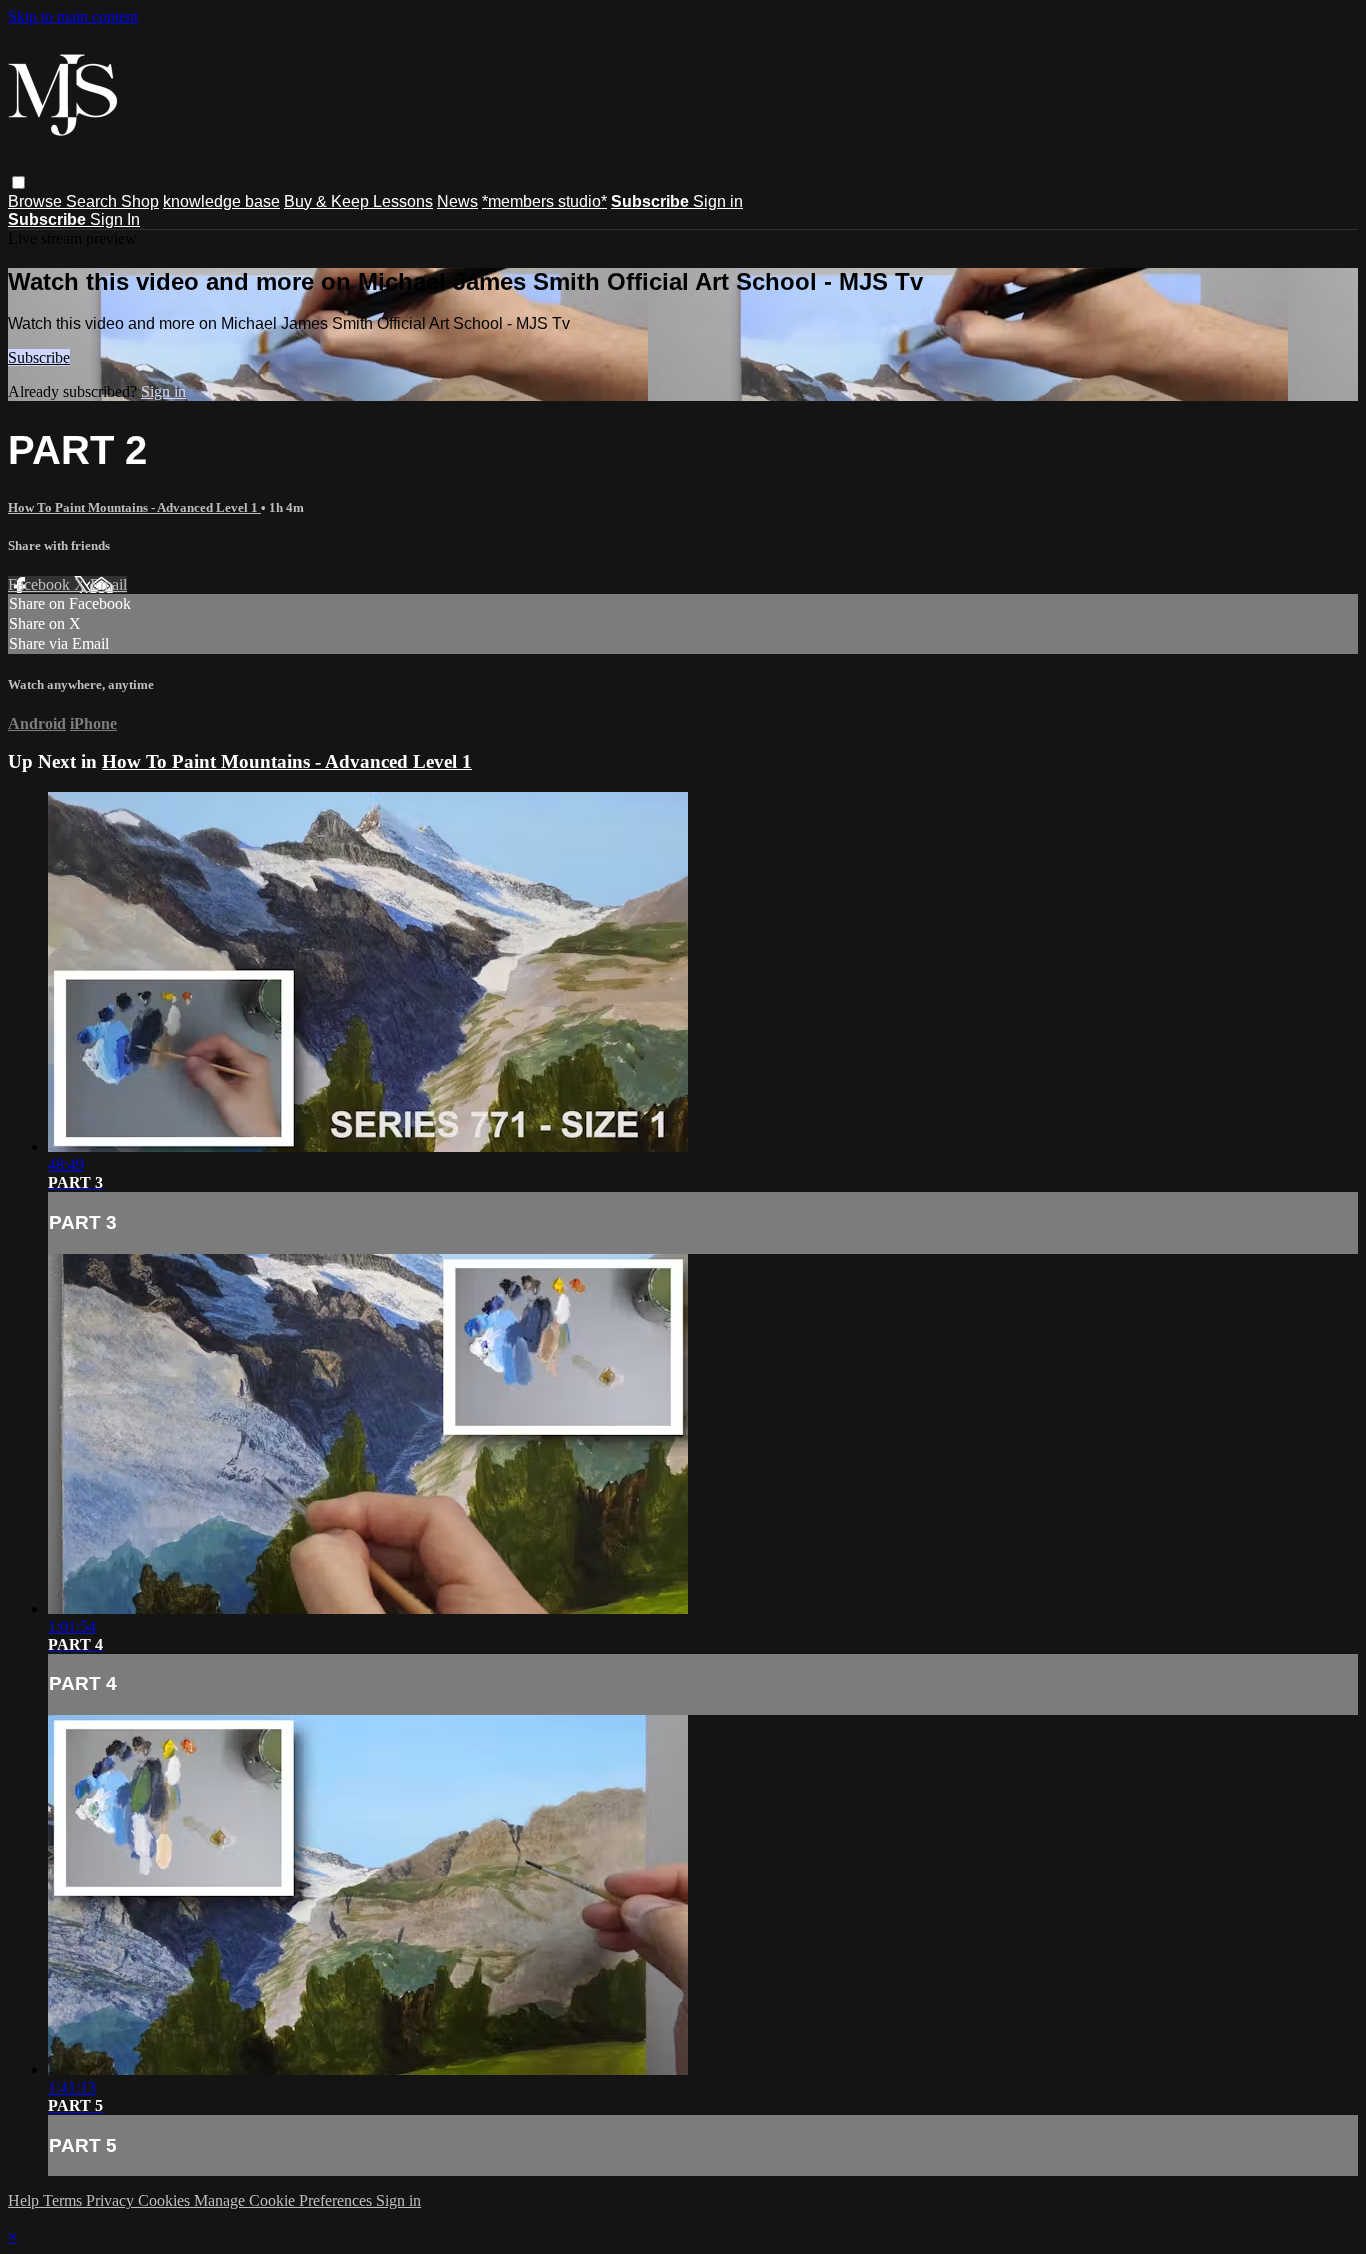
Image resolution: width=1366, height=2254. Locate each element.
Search (93, 201)
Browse (37, 201)
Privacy (112, 2200)
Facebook (41, 584)
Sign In (115, 219)
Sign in (718, 201)
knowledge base (221, 201)
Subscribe (39, 357)
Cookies (166, 2200)
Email (108, 584)
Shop (140, 201)
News (457, 201)
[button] (18, 182)
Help (25, 2200)
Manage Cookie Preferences (285, 2200)
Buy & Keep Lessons (358, 201)
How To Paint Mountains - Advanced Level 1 (134, 507)
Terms (64, 2200)
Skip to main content (73, 16)
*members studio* (544, 201)
